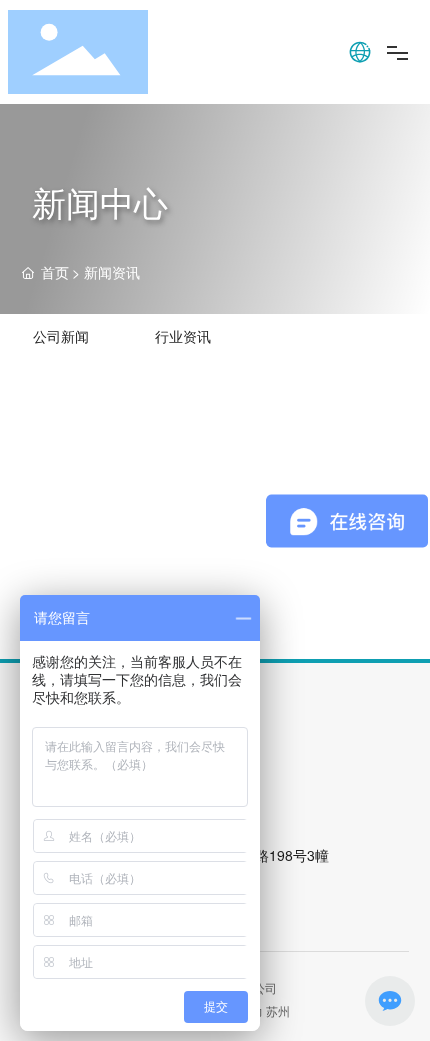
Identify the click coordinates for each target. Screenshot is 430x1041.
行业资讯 (183, 336)
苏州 (278, 1010)
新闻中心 (100, 201)
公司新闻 (61, 336)
